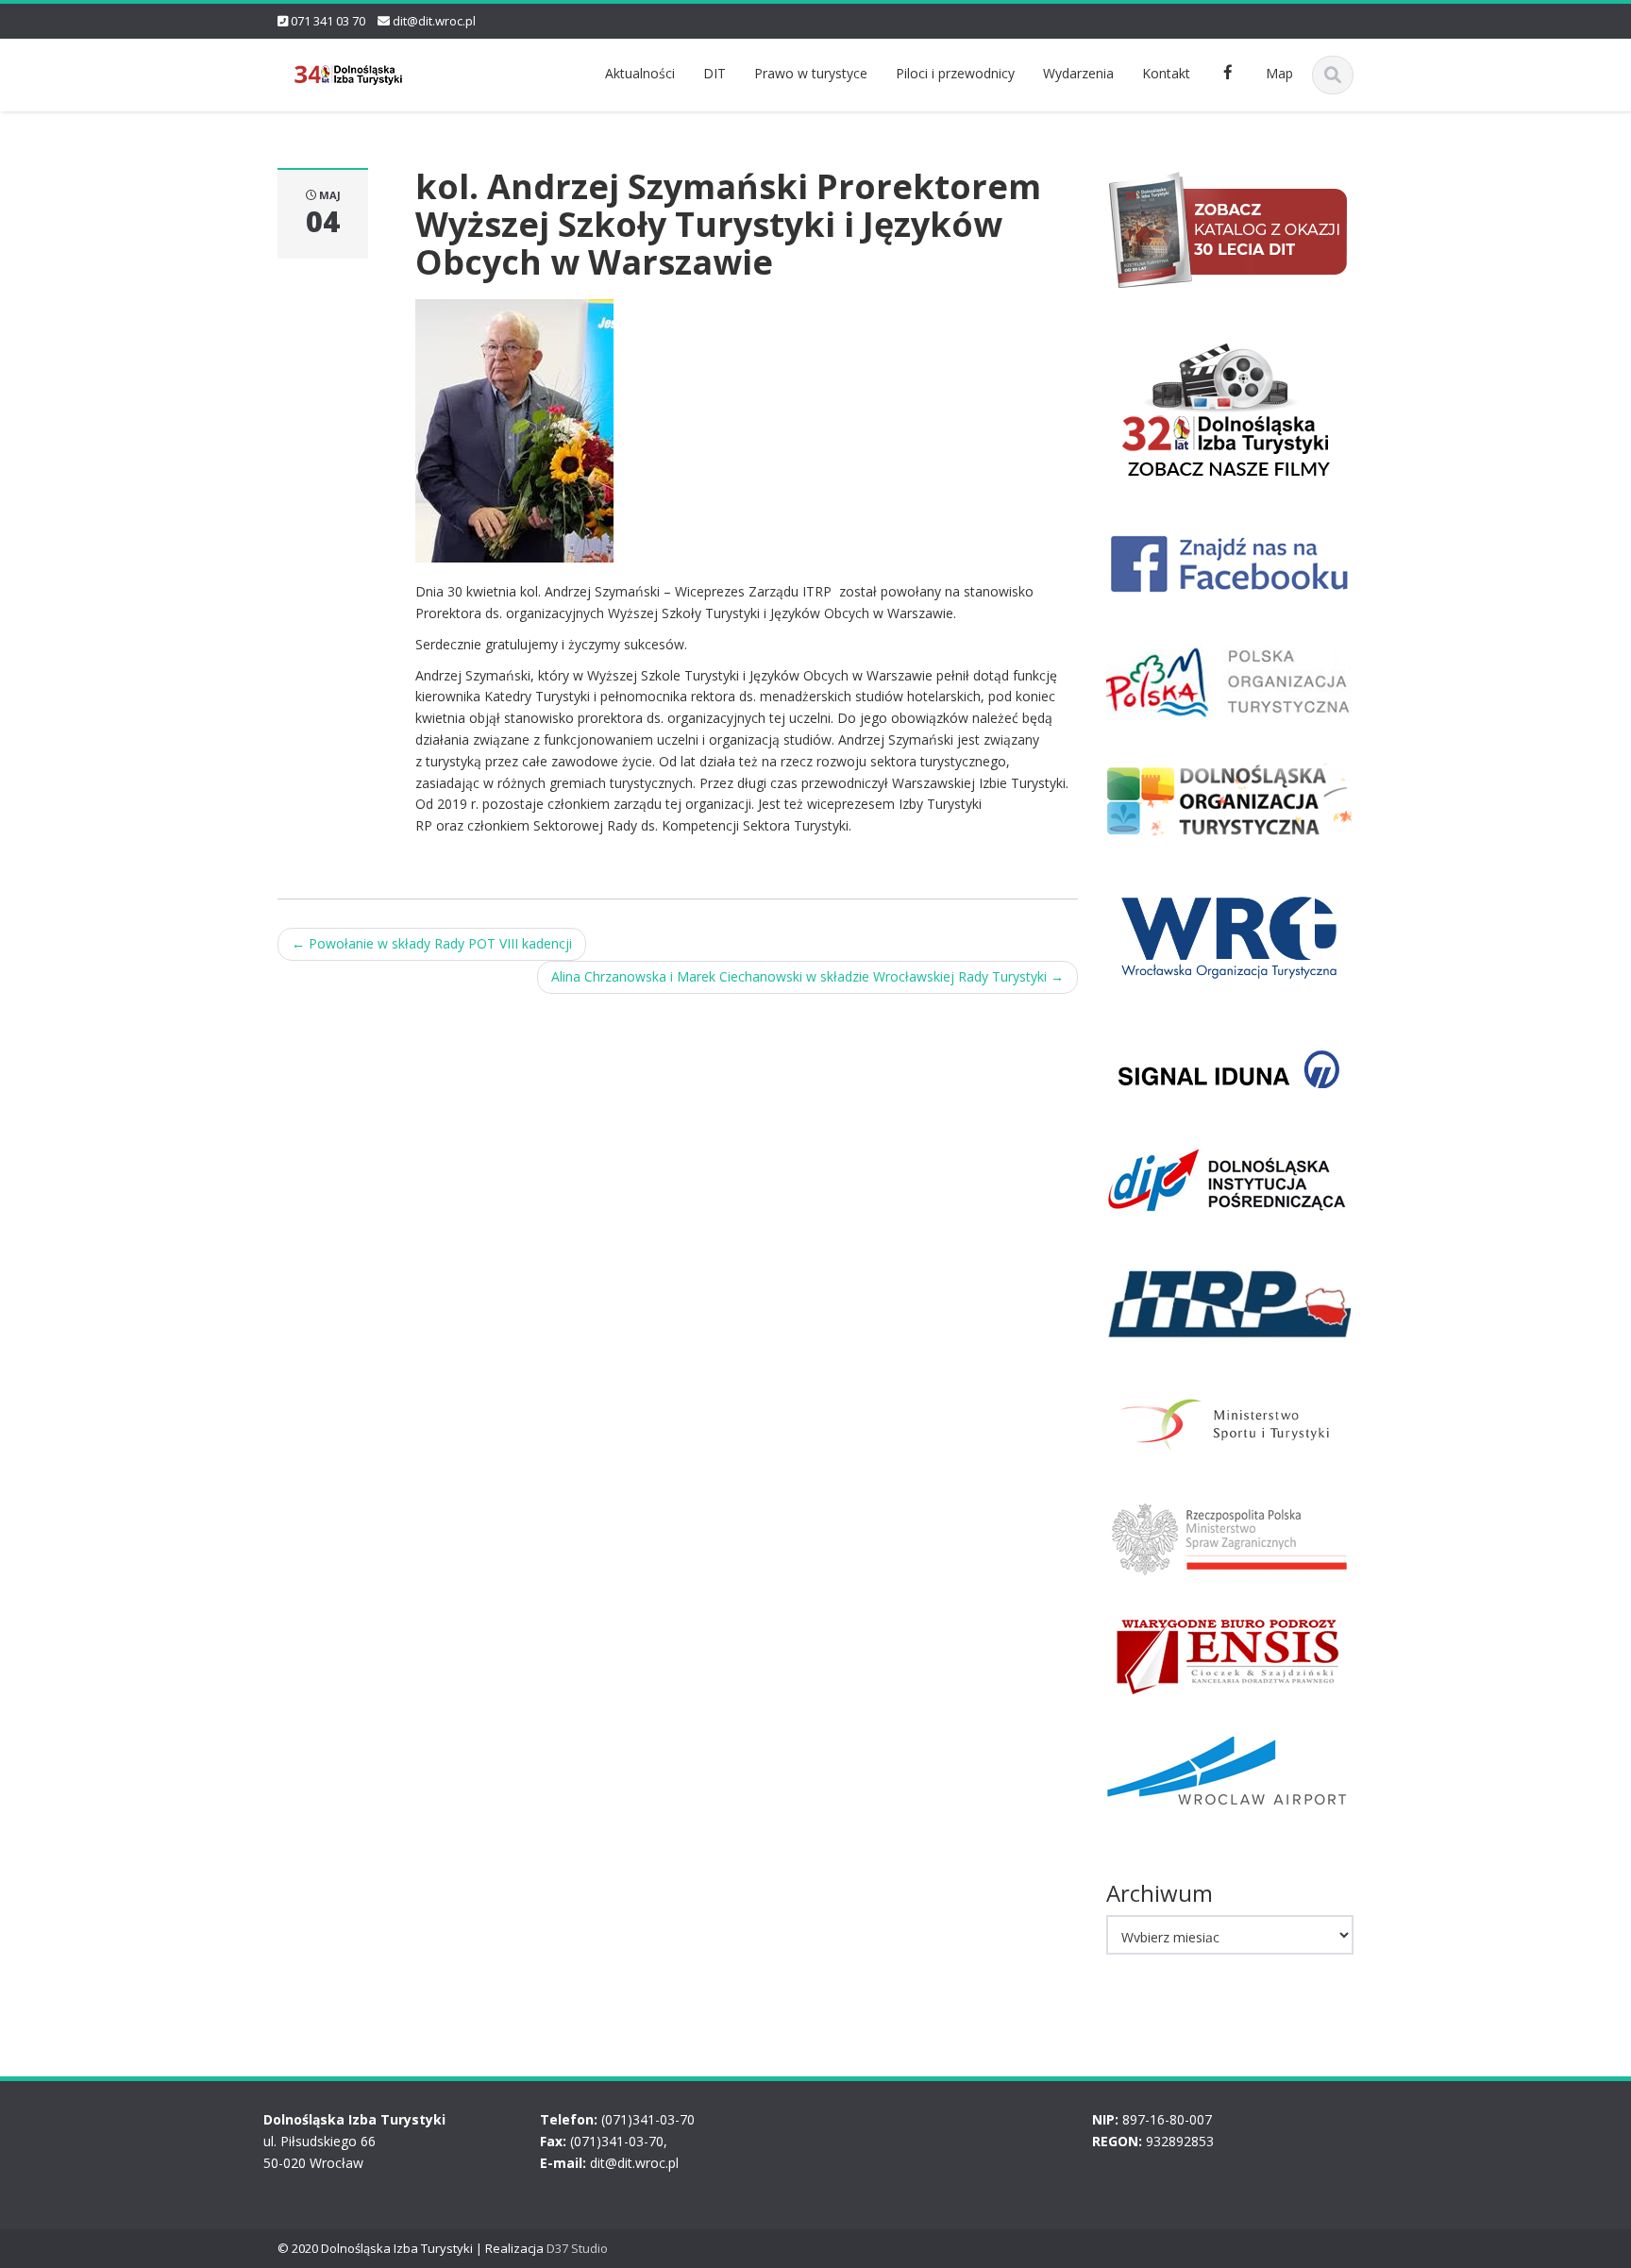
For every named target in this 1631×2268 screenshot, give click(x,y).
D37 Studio (577, 2248)
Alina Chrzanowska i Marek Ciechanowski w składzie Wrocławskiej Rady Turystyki (807, 976)
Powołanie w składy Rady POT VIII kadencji (432, 943)
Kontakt (1166, 73)
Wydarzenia (1078, 73)
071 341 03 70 (328, 21)
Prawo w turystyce (811, 73)
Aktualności (640, 73)
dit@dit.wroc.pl (434, 21)
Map (1279, 73)
